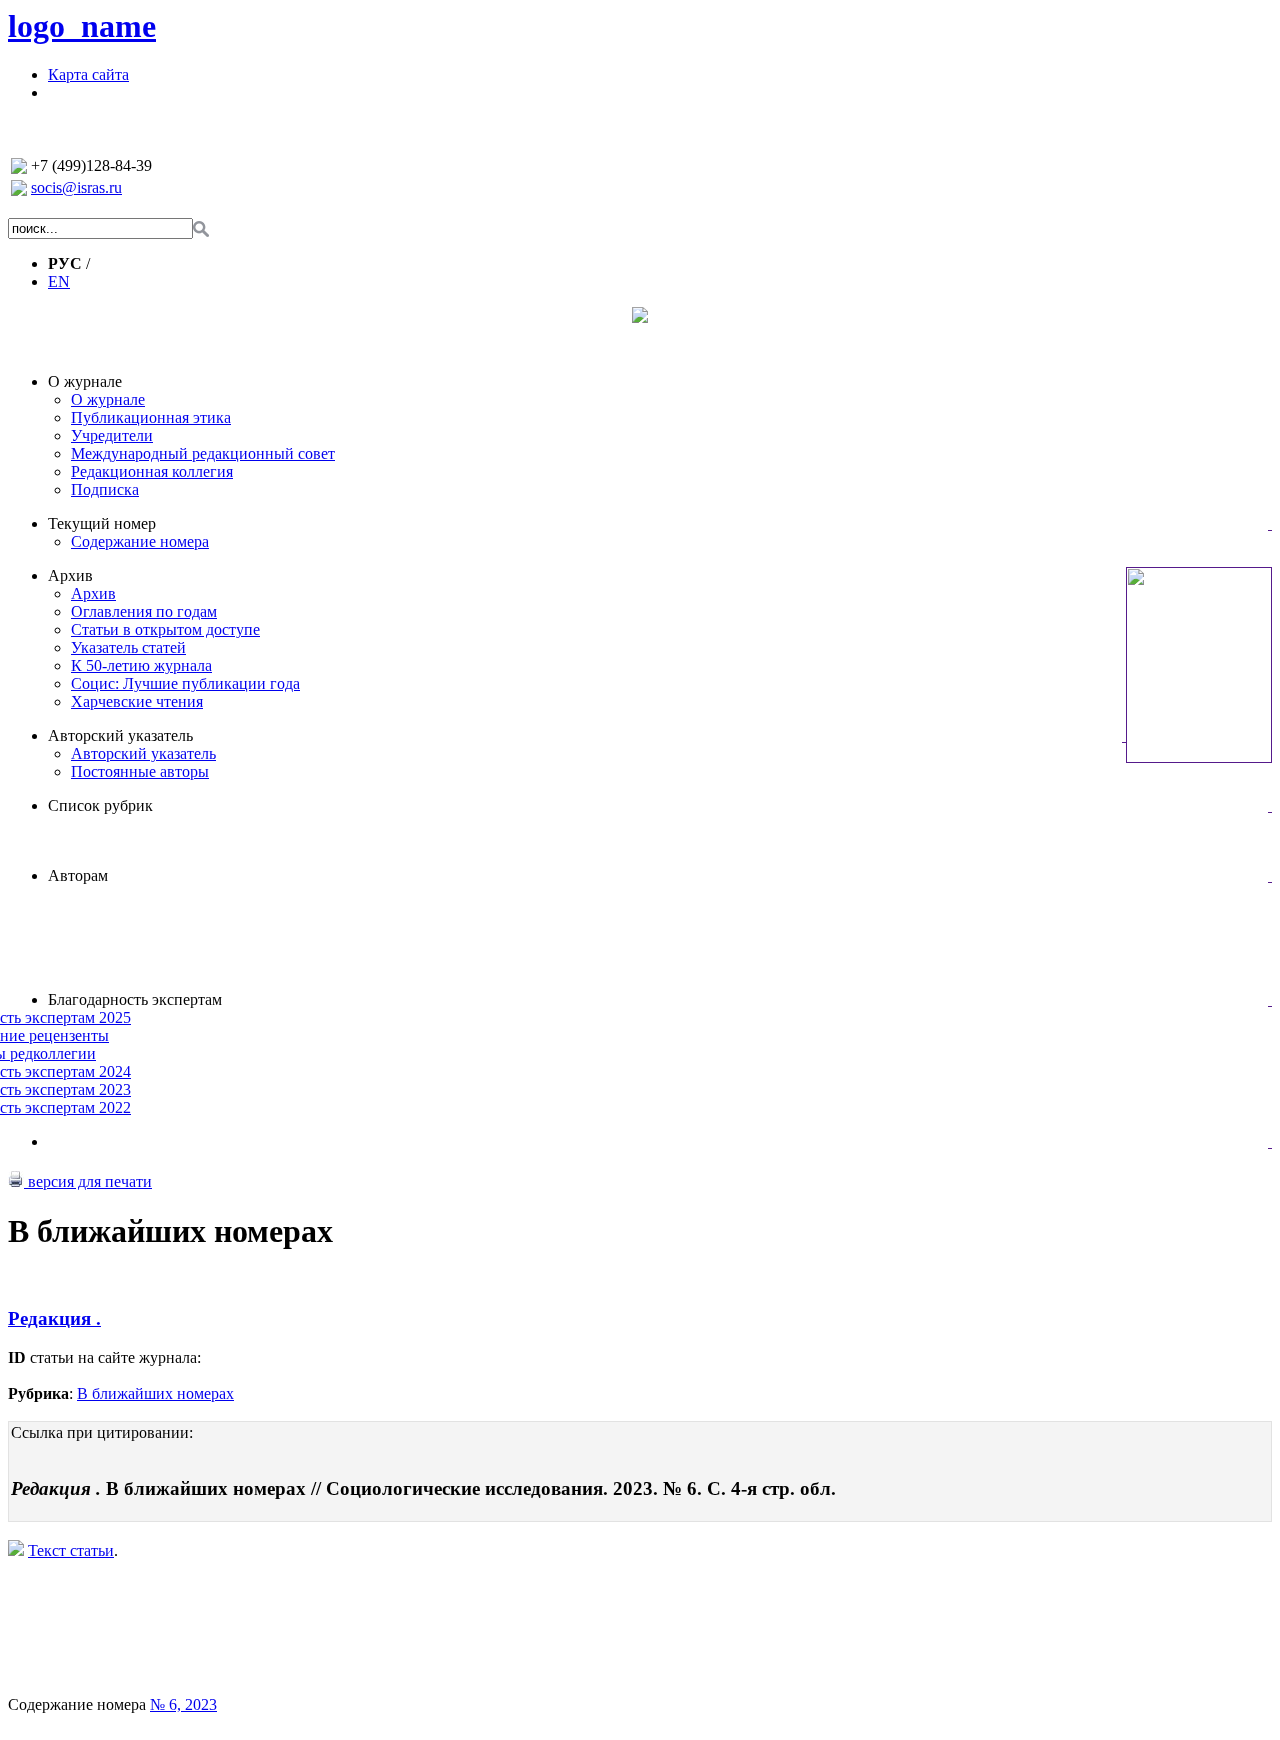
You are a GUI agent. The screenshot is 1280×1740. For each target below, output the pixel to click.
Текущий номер (102, 523)
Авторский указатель (120, 735)
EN (59, 281)
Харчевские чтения (137, 701)
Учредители (112, 435)
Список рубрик (100, 805)
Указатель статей (128, 647)
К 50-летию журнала (141, 665)
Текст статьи (71, 1550)
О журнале (85, 381)
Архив (70, 575)
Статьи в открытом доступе (165, 629)
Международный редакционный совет (203, 453)
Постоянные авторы (140, 771)
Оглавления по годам (144, 611)
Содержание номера (140, 541)
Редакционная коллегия (152, 471)
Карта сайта (88, 74)
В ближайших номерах (155, 1393)
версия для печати (88, 1181)
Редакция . (54, 1318)
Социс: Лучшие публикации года (185, 683)
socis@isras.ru (76, 187)
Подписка (105, 489)
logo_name (82, 26)
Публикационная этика (151, 417)
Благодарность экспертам (135, 999)
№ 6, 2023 (183, 1704)
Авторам (78, 875)
